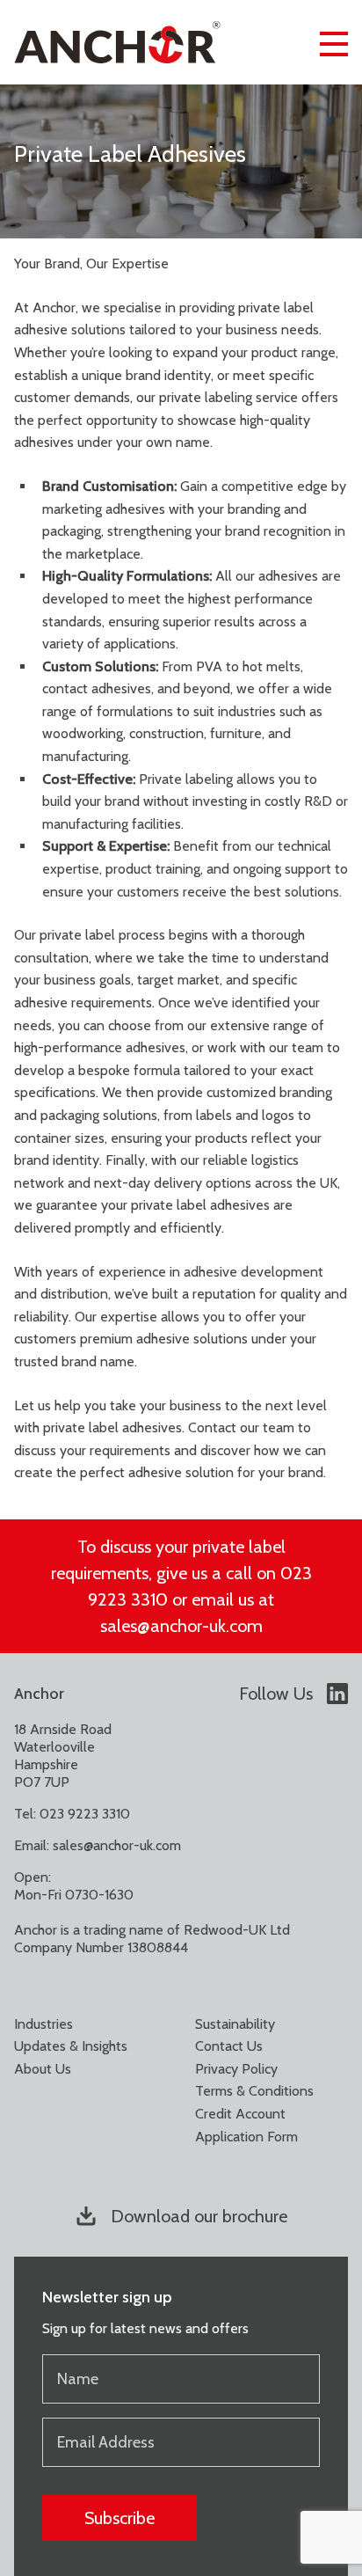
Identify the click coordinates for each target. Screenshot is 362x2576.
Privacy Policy (236, 2069)
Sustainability (235, 2024)
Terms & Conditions (254, 2091)
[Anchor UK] (117, 42)
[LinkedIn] (337, 1694)
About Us (43, 2069)
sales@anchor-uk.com (117, 1845)
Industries (43, 2024)
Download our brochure (199, 2216)
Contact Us (229, 2046)
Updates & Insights (71, 2046)
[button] (334, 42)
